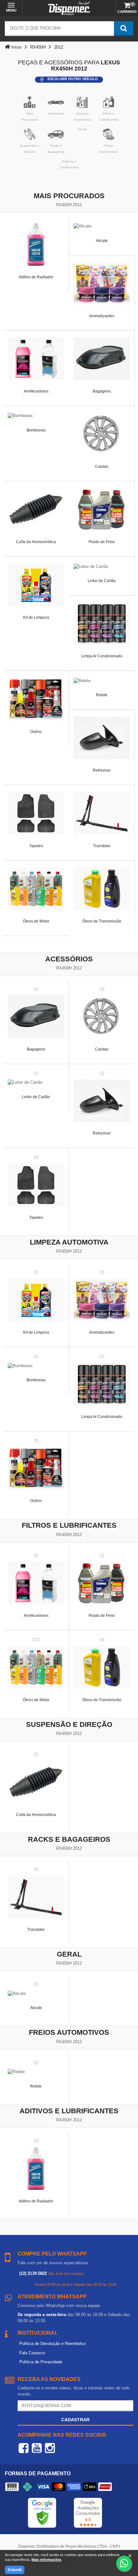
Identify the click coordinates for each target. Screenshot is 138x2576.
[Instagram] (50, 2448)
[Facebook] (24, 2448)
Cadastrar (75, 2420)
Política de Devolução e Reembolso (52, 2344)
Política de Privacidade (41, 2362)
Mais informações (46, 2560)
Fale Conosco (32, 2353)
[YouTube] (37, 2448)
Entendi (15, 2570)
